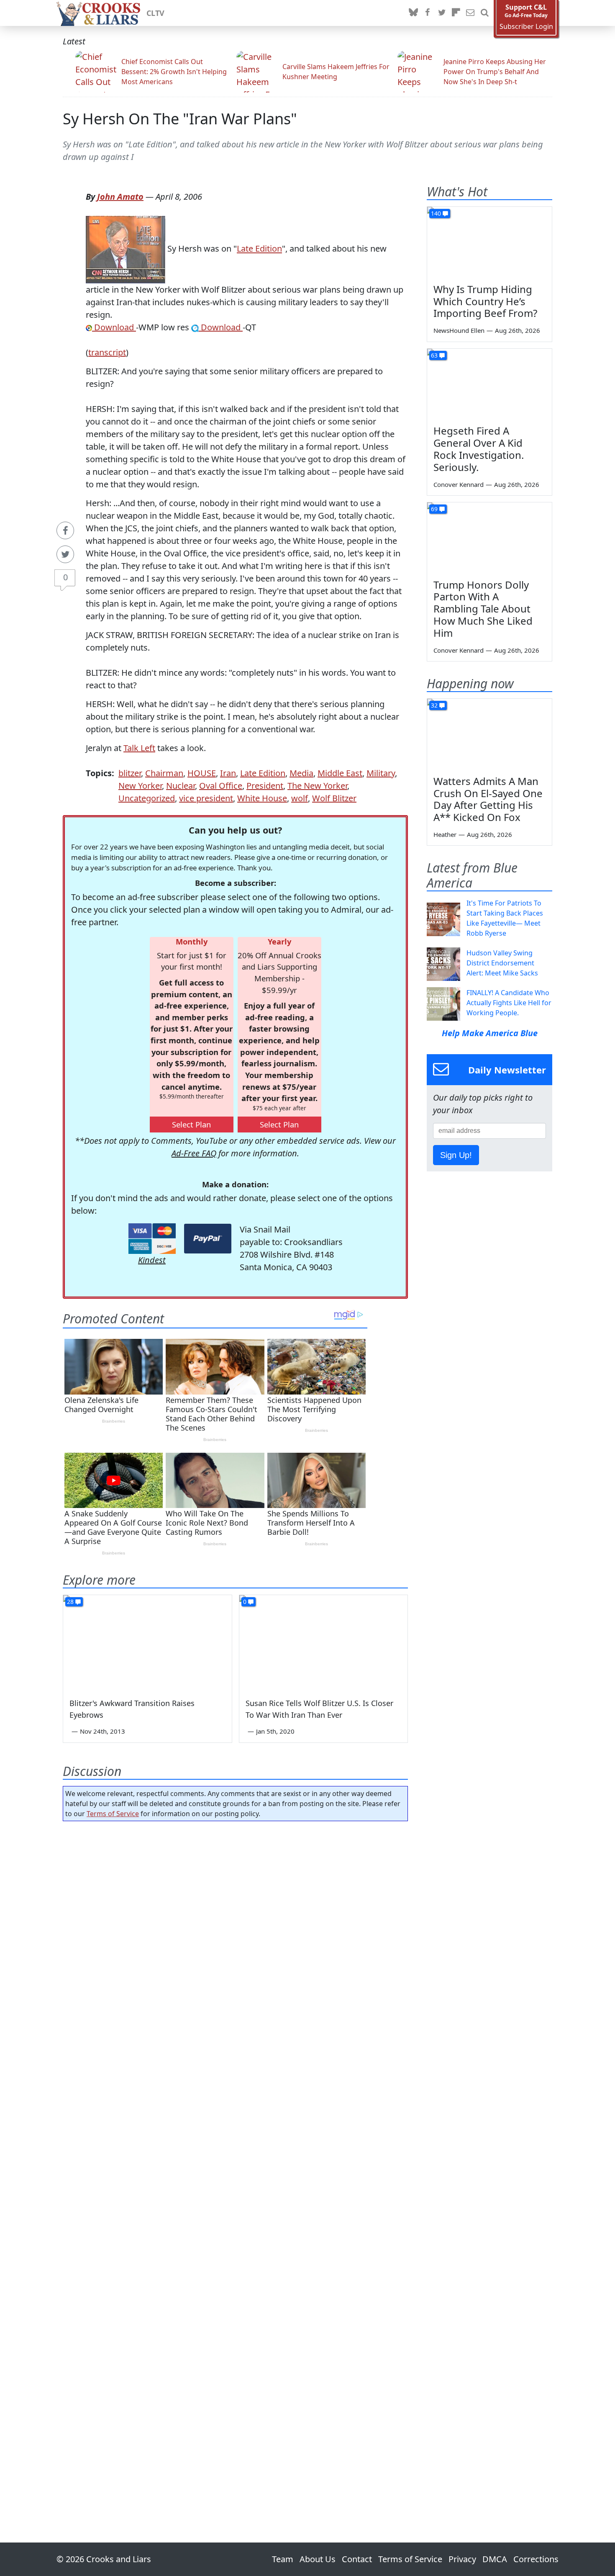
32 (434, 705)
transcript (107, 352)
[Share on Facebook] (65, 530)
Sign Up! (456, 1155)
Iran (228, 773)
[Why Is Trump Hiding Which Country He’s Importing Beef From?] (489, 242)
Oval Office (221, 786)
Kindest (152, 1260)
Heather (445, 834)
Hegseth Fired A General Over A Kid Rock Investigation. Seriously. (479, 449)
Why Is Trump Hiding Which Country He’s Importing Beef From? (485, 301)
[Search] (484, 13)
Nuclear (181, 786)
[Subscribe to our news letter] (470, 13)
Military (381, 773)
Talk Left (139, 748)
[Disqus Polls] (236, 1936)
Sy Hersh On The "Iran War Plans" (180, 119)
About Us (318, 2559)
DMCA (495, 2559)
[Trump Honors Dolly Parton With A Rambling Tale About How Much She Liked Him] (489, 538)
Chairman (164, 773)
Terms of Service (113, 1814)
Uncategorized (147, 798)
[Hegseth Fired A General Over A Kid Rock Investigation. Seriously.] (489, 384)
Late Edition (259, 249)
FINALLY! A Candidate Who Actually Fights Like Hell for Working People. (509, 1003)
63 (434, 355)
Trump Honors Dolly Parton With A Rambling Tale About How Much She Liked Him (483, 609)
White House (262, 798)
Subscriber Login (526, 27)
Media (301, 773)
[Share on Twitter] (65, 554)
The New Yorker (317, 786)
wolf (300, 798)
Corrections (536, 2559)
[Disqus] (235, 2158)
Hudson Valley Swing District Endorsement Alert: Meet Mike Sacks (502, 963)
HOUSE (202, 773)
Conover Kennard (459, 484)
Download (114, 327)
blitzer (130, 773)
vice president (206, 798)
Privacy (462, 2559)
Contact (357, 2559)
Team (283, 2559)
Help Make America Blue (490, 1033)
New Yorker (140, 786)
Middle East (340, 773)
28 (70, 1602)
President (265, 786)
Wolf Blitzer (334, 798)
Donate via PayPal (208, 1239)
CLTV (155, 13)
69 (434, 509)
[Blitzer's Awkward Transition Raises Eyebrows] (147, 1642)
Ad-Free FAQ (194, 1153)
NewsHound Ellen (459, 330)
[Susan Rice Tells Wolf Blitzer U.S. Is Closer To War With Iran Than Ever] (324, 1642)
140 (436, 213)
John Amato (120, 197)
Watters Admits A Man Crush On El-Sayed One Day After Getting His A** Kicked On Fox (488, 799)
